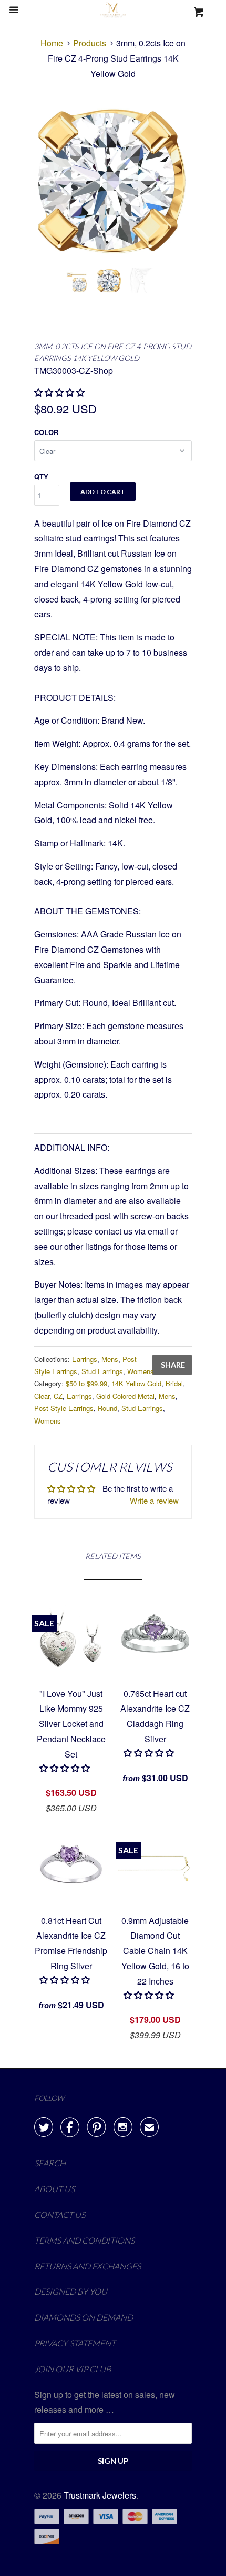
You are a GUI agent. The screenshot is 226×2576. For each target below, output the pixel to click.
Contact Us (60, 2214)
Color (46, 432)
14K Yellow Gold (136, 1383)
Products (90, 43)
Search (50, 2163)
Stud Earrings (102, 1371)
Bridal (174, 1383)
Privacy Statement (75, 2343)
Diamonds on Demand (84, 2317)
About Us (54, 2189)
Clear (42, 1396)
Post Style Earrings (64, 1408)
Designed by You (71, 2291)
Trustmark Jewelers (100, 2495)
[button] (150, 1753)
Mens (110, 1359)
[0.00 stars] (60, 392)
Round (107, 1408)
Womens (141, 1371)
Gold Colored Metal (125, 1396)
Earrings (85, 1359)
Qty (41, 476)
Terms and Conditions (84, 2240)
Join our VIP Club (73, 2369)
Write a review (154, 1500)
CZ (58, 1396)
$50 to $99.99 (86, 1383)
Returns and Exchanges (88, 2266)
